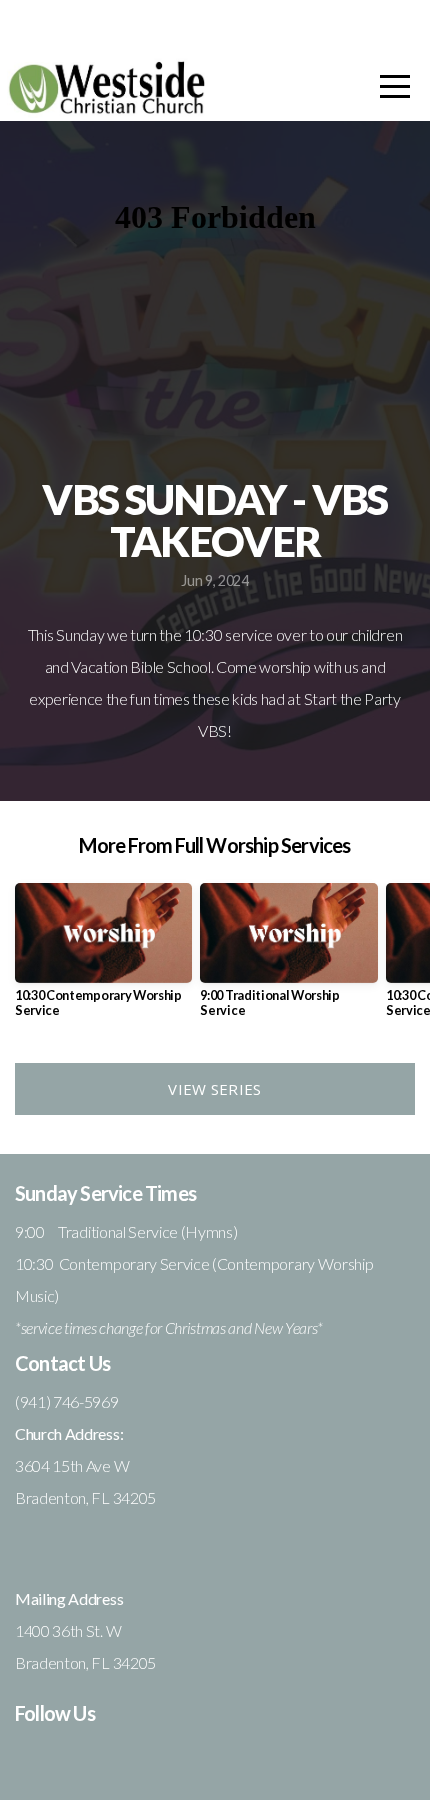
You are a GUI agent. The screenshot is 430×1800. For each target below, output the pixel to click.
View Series (214, 1089)
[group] (103, 958)
